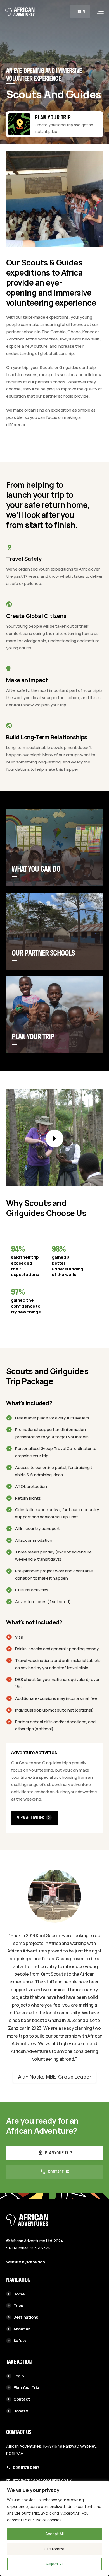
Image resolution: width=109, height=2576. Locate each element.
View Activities (30, 1817)
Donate (21, 2411)
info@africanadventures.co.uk (42, 2480)
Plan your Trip (53, 117)
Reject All (55, 2564)
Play (54, 1139)
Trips (18, 2305)
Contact (22, 2399)
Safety (20, 2341)
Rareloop (36, 2262)
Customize (54, 2549)
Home (19, 2294)
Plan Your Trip (33, 1037)
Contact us (58, 2172)
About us (22, 2329)
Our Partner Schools (43, 953)
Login (80, 11)
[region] (54, 2528)
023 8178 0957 (26, 2467)
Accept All (54, 2534)
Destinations (26, 2317)
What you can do (36, 869)
